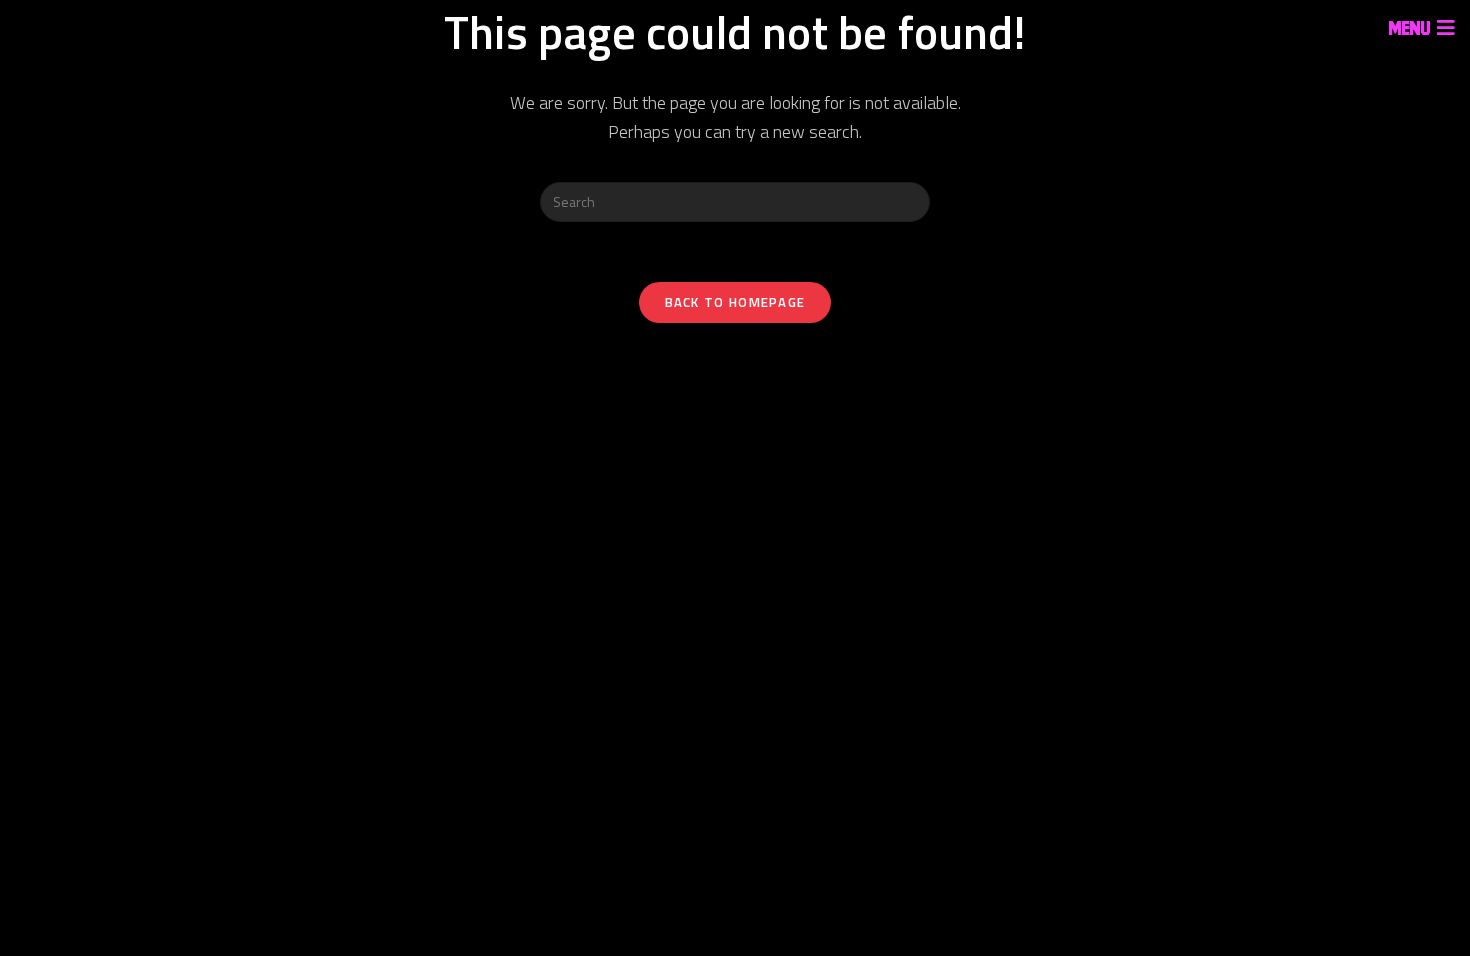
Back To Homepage (735, 302)
